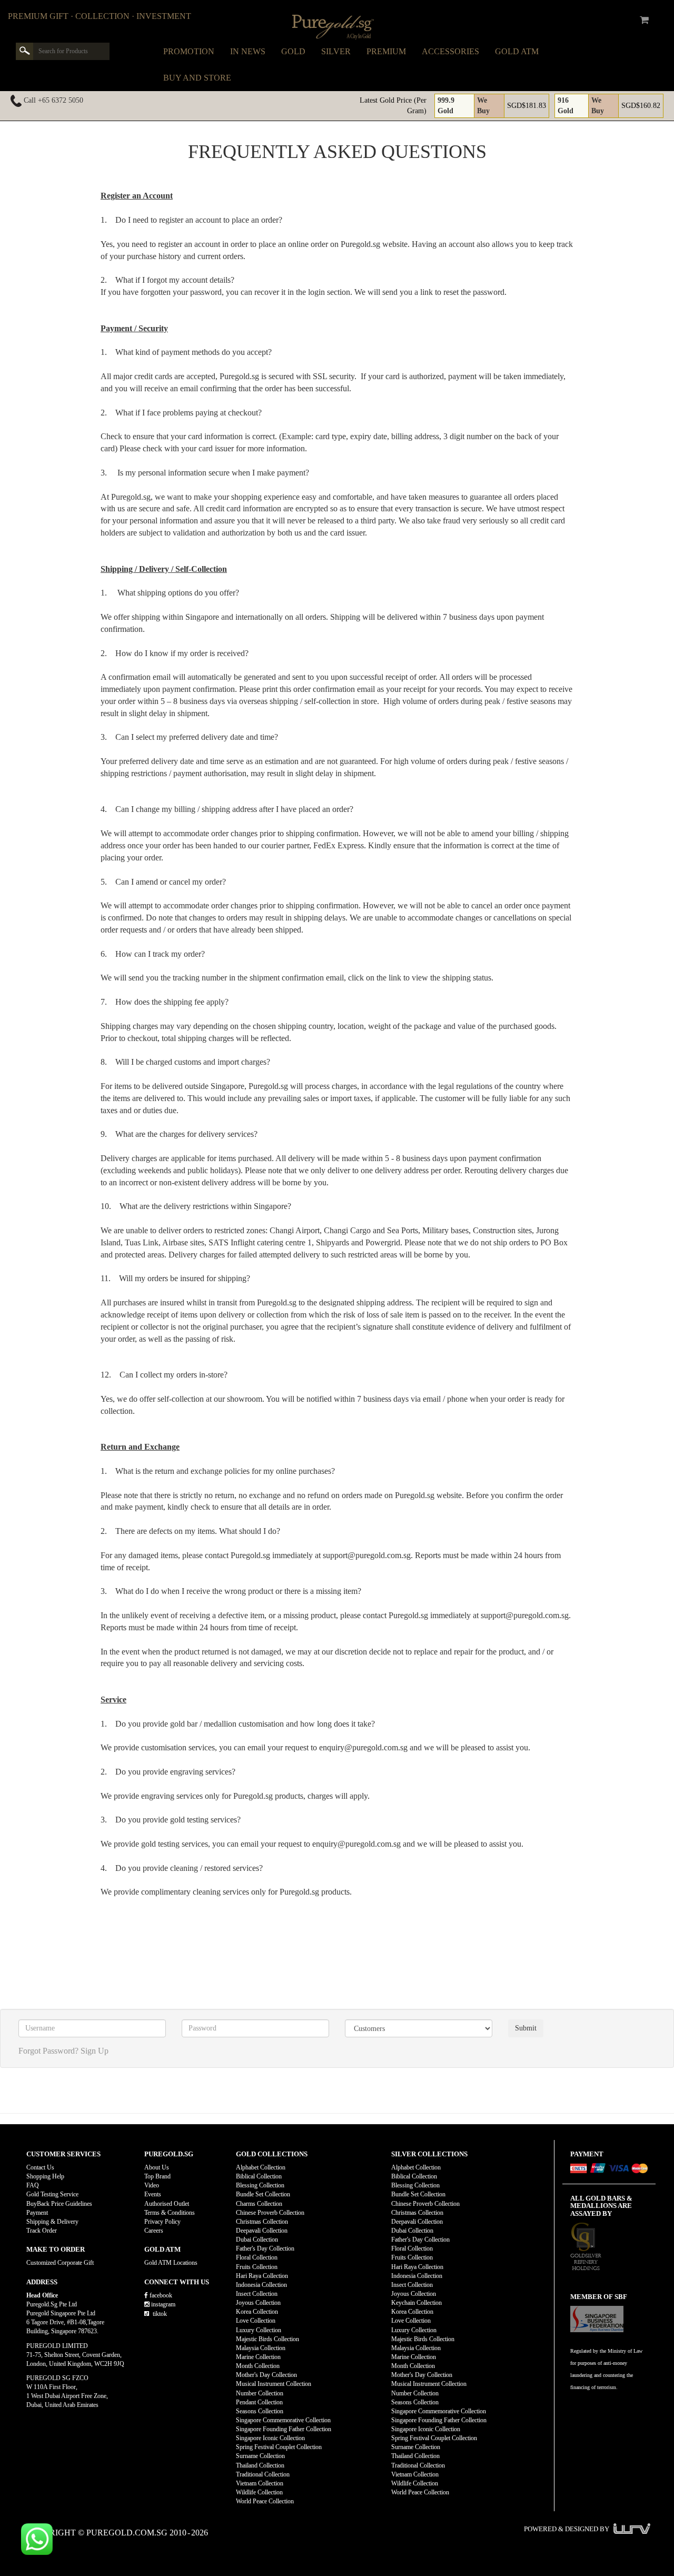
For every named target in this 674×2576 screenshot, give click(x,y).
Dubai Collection (257, 2240)
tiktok (159, 2314)
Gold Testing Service (52, 2194)
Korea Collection (257, 2312)
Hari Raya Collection (262, 2276)
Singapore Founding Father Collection (284, 2429)
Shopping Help (45, 2176)
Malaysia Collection (261, 2348)
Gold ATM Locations (171, 2263)
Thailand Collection (260, 2465)
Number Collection (260, 2393)
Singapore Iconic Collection (270, 2438)
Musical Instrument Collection (274, 2384)
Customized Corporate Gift (60, 2263)
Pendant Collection (259, 2402)
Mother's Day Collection (266, 2375)
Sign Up (95, 2051)
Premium (386, 51)
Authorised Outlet (167, 2204)
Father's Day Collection (265, 2248)
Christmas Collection (262, 2222)
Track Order (42, 2231)
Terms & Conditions (170, 2213)
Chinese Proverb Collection (270, 2213)
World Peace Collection (265, 2501)
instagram (162, 2304)
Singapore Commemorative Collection (283, 2420)
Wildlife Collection (259, 2492)
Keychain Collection (417, 2303)
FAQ (33, 2185)
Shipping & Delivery (52, 2222)
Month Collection (258, 2366)
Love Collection (256, 2321)
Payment (37, 2213)
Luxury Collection (259, 2330)
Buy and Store (197, 78)
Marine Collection (258, 2357)
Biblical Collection (259, 2176)
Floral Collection (257, 2257)
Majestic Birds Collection (267, 2339)
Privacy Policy (162, 2222)
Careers (154, 2231)
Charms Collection (259, 2204)
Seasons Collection (260, 2411)
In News (248, 51)
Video (152, 2185)
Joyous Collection (258, 2303)
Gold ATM (517, 51)
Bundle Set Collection (263, 2194)
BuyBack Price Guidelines (59, 2204)
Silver (336, 51)
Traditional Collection (263, 2474)
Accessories (450, 51)
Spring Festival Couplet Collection (279, 2447)
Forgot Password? (48, 2051)
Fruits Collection (257, 2267)
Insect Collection (257, 2294)
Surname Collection (260, 2456)
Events (153, 2194)
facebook (160, 2295)
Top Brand (157, 2176)
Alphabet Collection (261, 2167)
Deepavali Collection (262, 2231)
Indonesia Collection (261, 2285)
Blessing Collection (260, 2185)
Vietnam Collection (260, 2483)
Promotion (189, 51)
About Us (157, 2167)
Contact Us (40, 2167)
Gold (293, 51)
